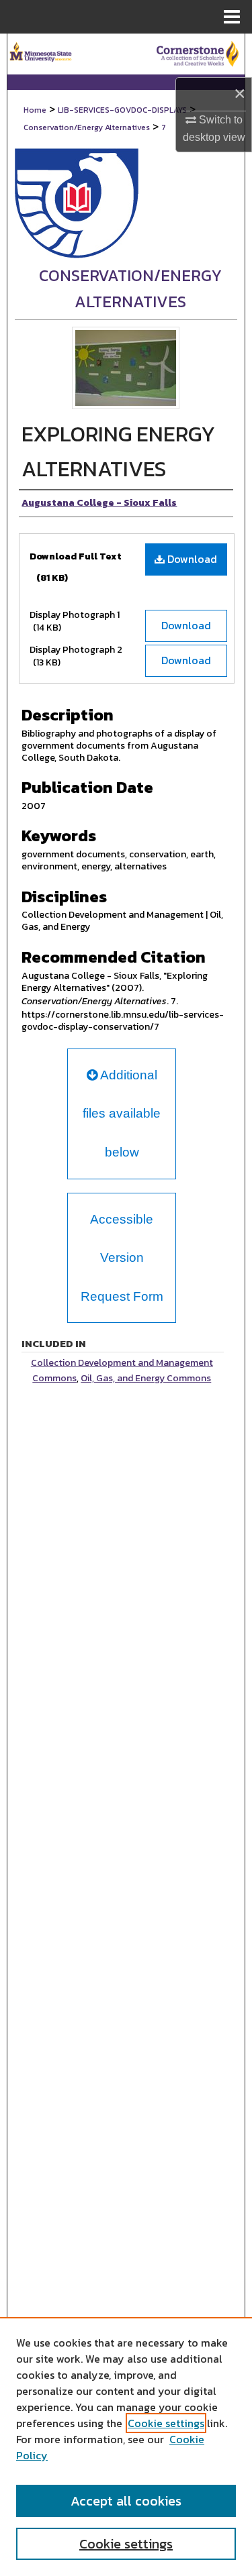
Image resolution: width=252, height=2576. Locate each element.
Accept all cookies (126, 2501)
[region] (126, 2447)
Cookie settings (166, 2423)
